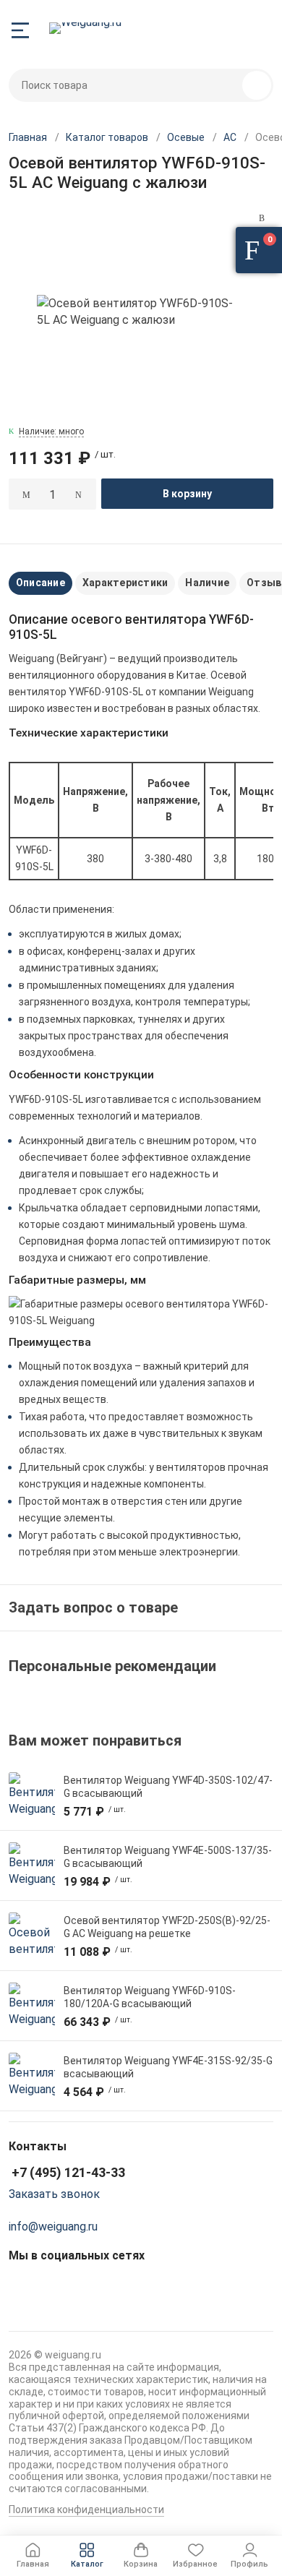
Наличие (207, 583)
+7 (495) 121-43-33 (68, 2172)
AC (230, 137)
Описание (40, 583)
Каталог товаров (107, 137)
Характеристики (125, 583)
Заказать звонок (54, 2194)
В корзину (187, 494)
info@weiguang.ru (53, 2227)
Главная (28, 137)
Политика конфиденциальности (86, 2510)
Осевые (186, 137)
